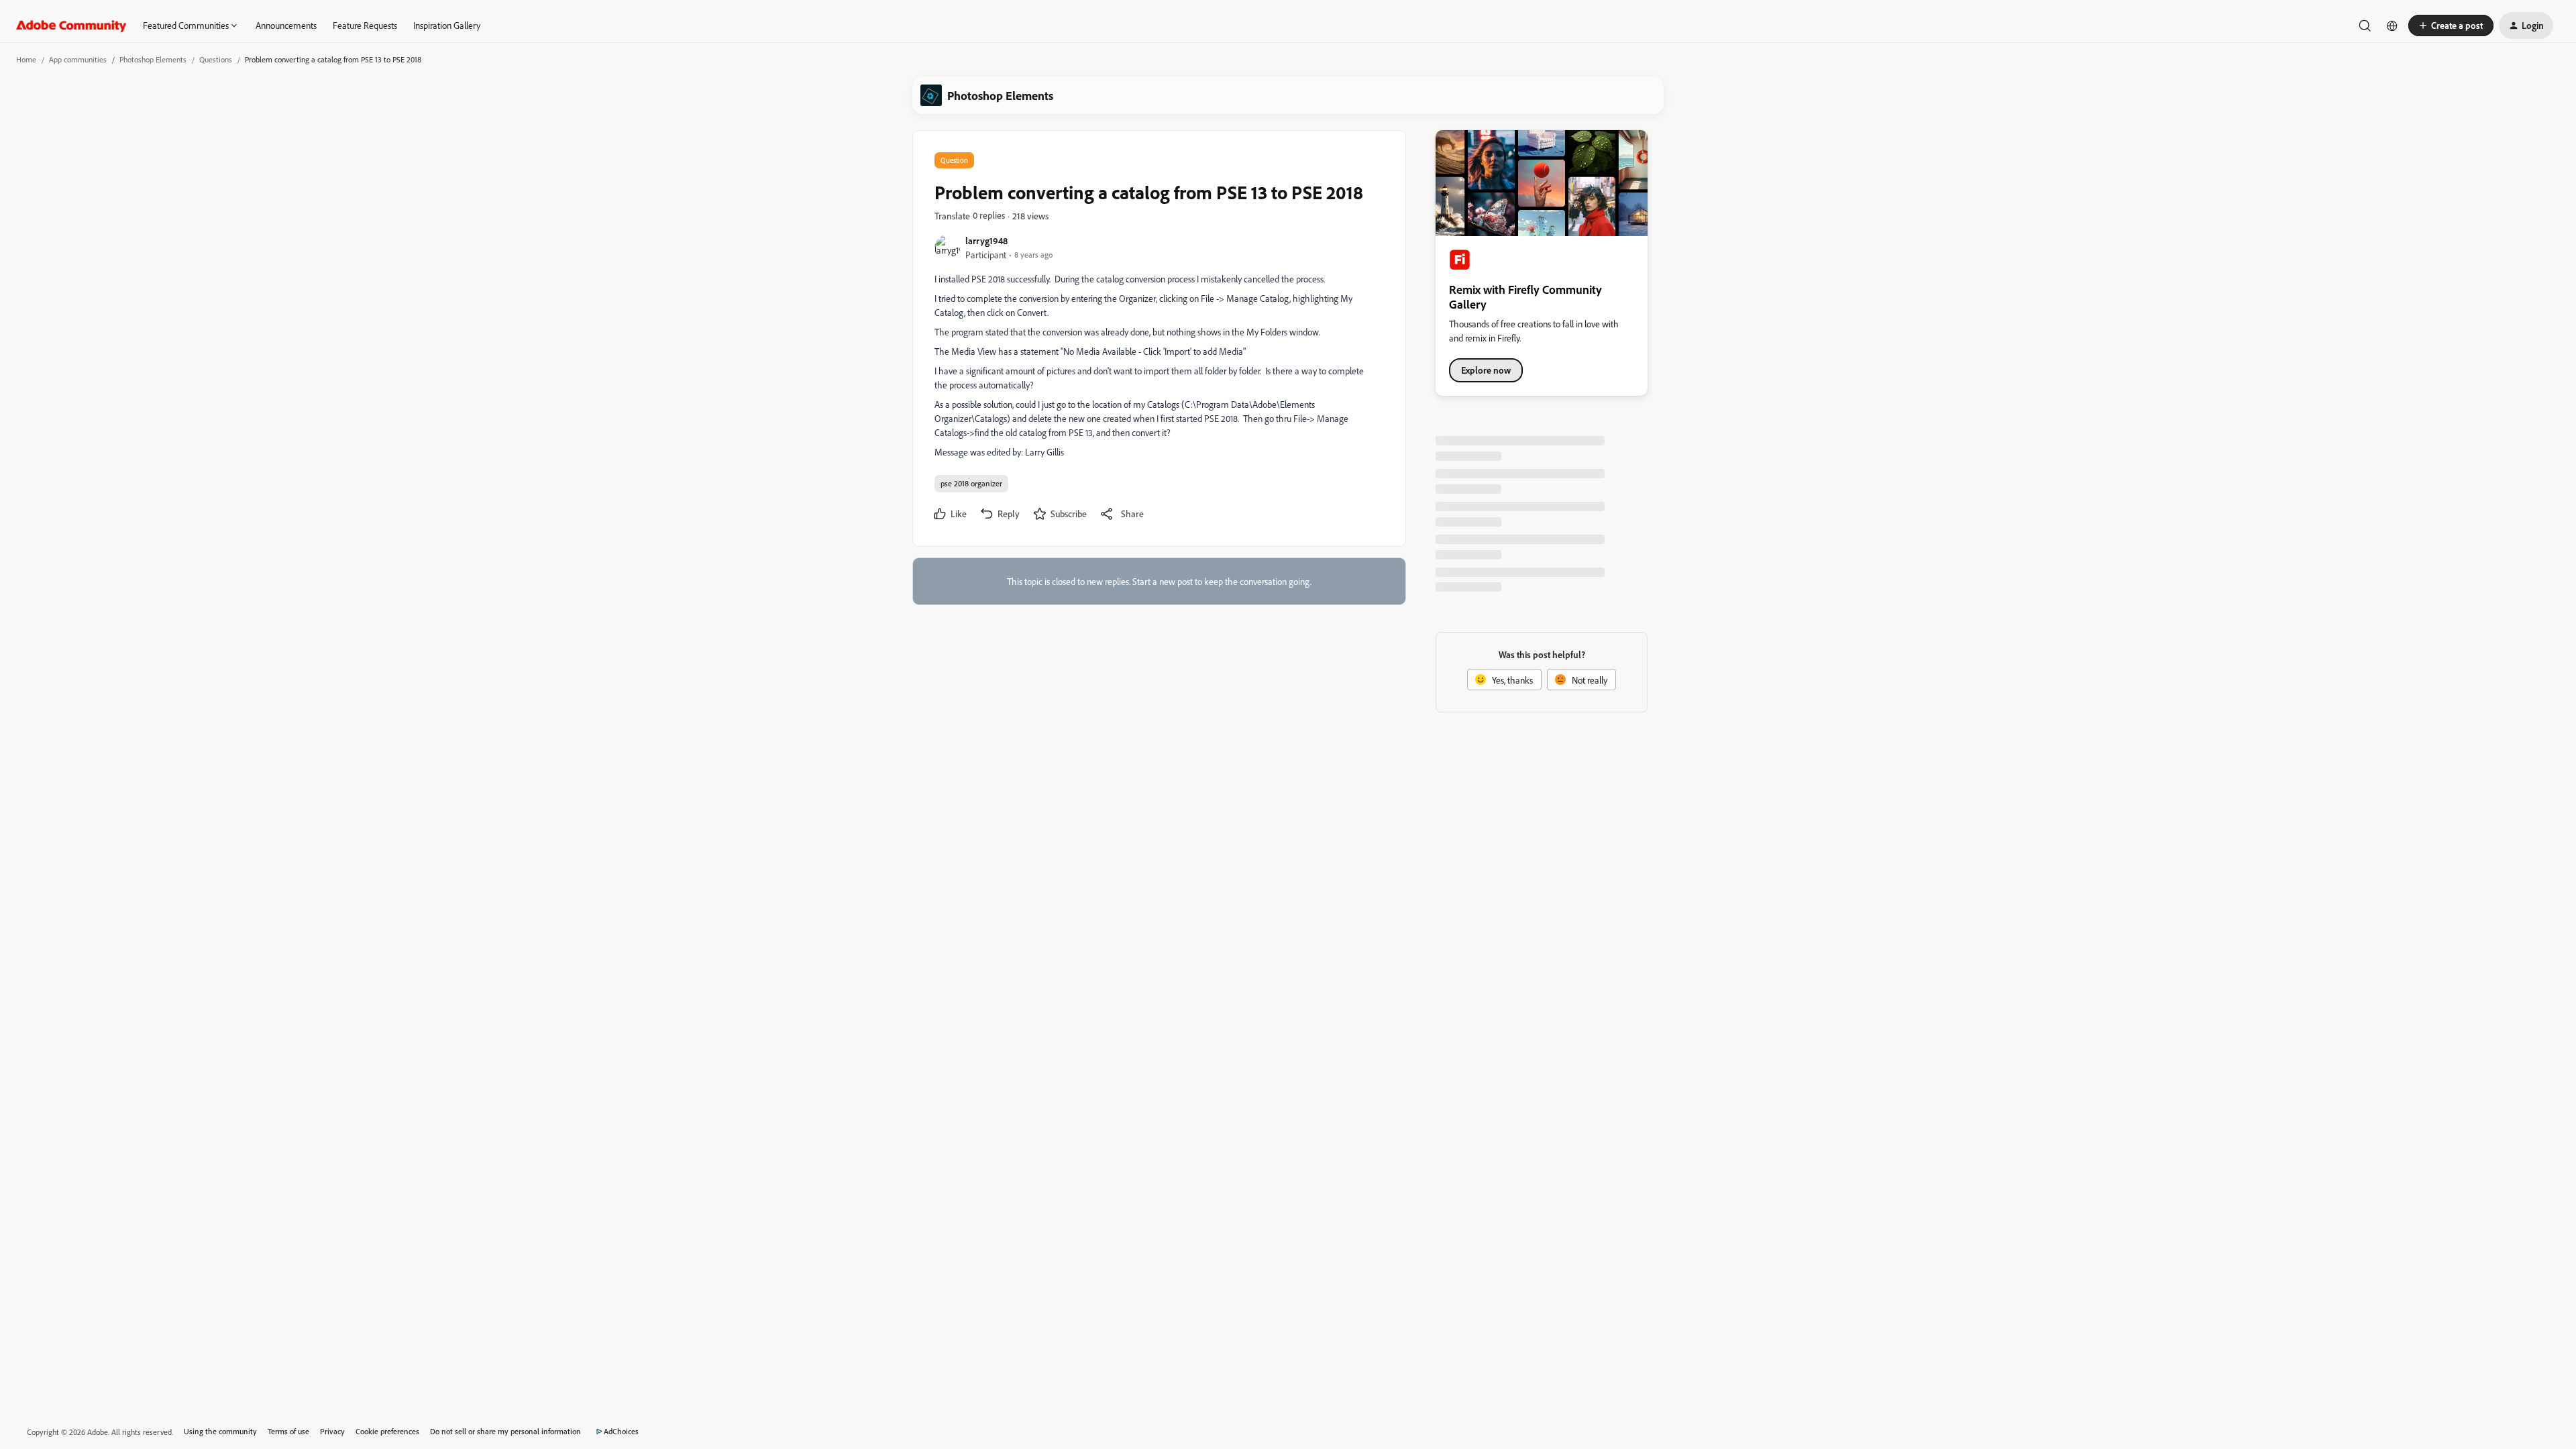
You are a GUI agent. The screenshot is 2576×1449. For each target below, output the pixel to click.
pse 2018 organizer (971, 483)
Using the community (220, 1431)
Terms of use (288, 1431)
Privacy (332, 1431)
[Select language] (2392, 25)
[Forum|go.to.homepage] (71, 25)
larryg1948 (986, 240)
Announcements (286, 25)
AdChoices (621, 1431)
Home (26, 59)
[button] (2451, 25)
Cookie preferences (387, 1431)
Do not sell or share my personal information (505, 1431)
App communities (78, 59)
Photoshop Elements (153, 59)
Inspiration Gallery (447, 25)
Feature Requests (365, 25)
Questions (216, 59)
